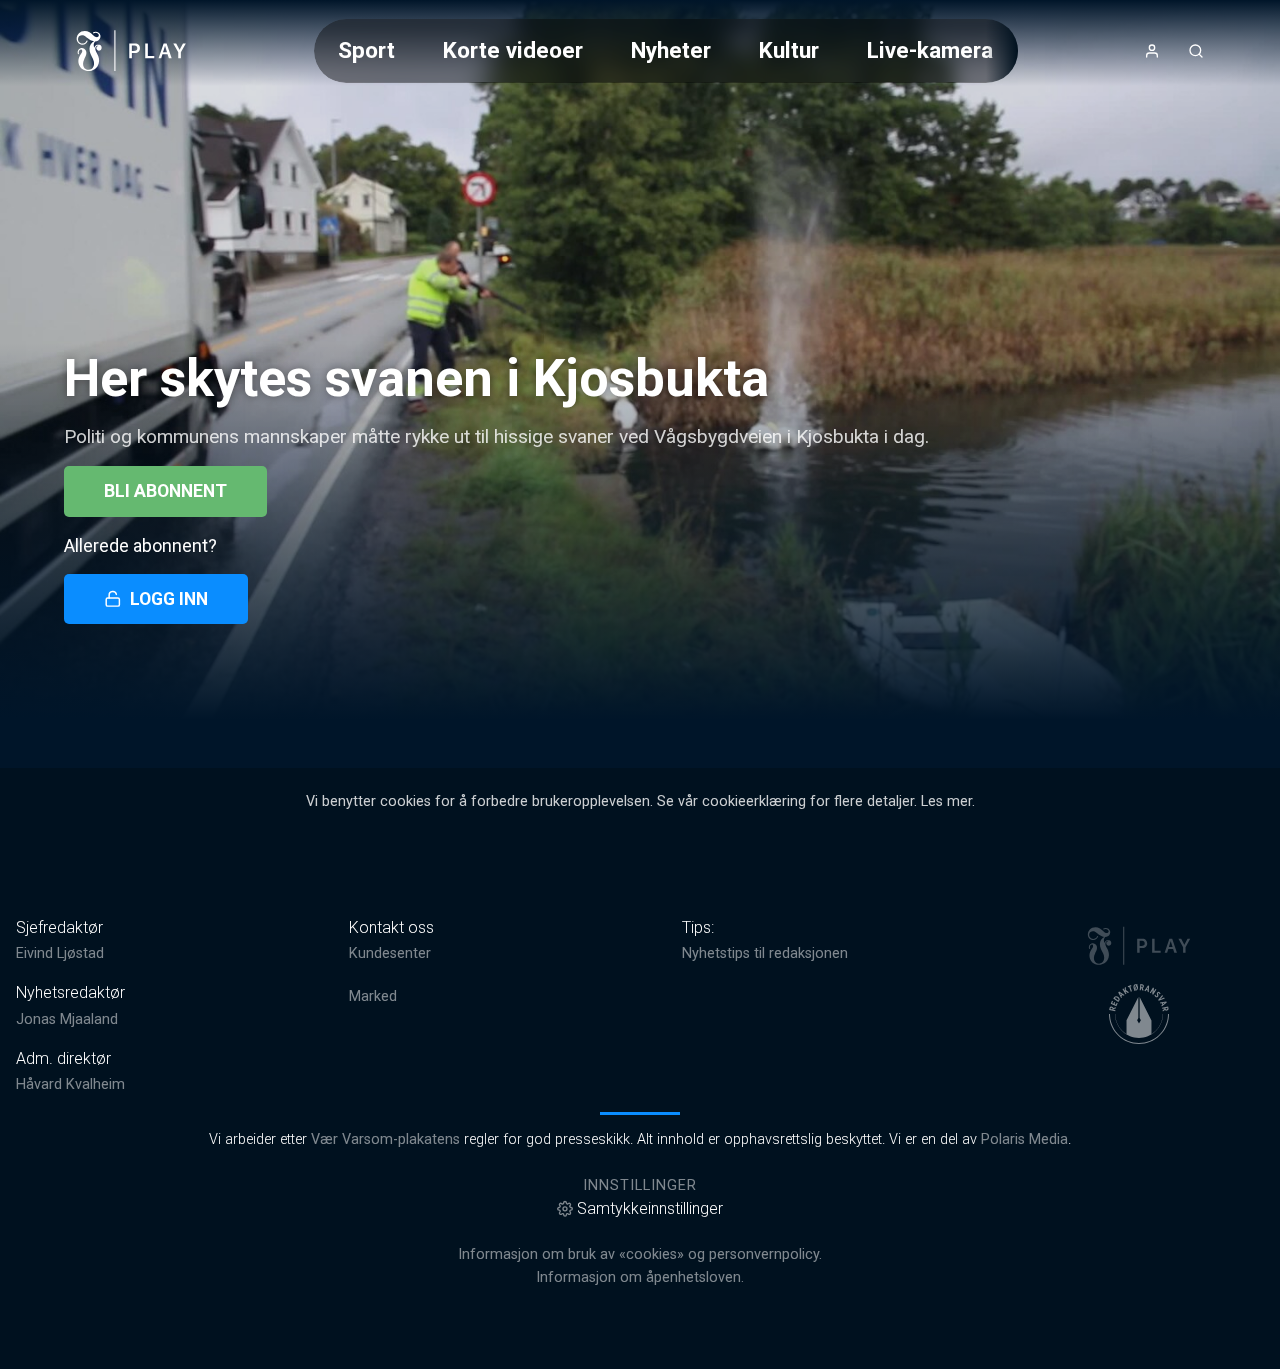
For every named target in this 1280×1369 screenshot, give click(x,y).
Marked (373, 996)
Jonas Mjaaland (67, 1019)
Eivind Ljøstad (60, 953)
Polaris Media (1024, 1139)
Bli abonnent (165, 491)
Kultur (789, 50)
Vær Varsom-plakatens (385, 1139)
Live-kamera (930, 50)
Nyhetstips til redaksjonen (765, 953)
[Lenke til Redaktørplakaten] (1139, 1014)
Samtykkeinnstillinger (650, 1208)
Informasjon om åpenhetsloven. (640, 1277)
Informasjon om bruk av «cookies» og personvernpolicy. (640, 1254)
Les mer (946, 801)
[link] (132, 51)
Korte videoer (513, 50)
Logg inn (169, 599)
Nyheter (671, 50)
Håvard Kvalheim (70, 1084)
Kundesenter (390, 953)
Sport (366, 50)
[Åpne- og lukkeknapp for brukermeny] (1152, 51)
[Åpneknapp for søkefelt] (1196, 51)
